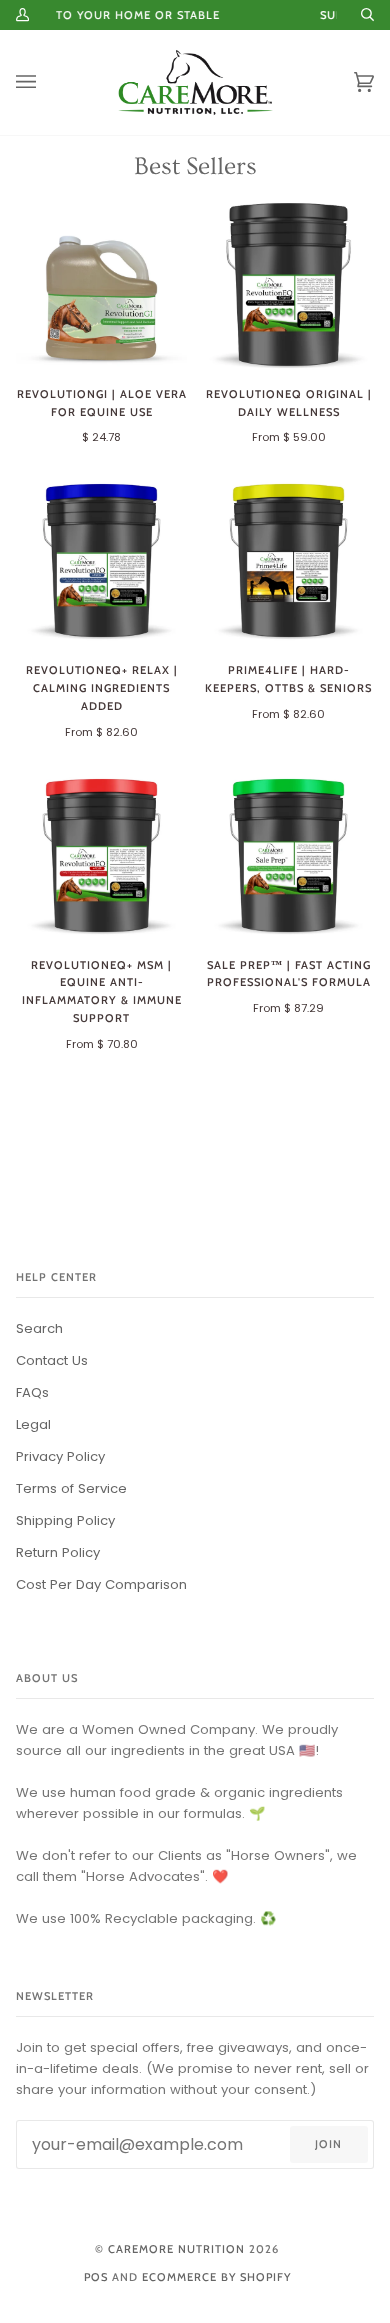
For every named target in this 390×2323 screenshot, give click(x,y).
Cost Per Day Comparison (101, 1584)
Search (39, 1328)
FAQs (32, 1392)
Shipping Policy (65, 1520)
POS (96, 2277)
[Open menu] (46, 82)
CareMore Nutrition (176, 2249)
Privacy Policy (60, 1456)
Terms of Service (71, 1488)
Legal (33, 1424)
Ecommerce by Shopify (216, 2277)
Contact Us (52, 1360)
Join (328, 2144)
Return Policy (58, 1552)
